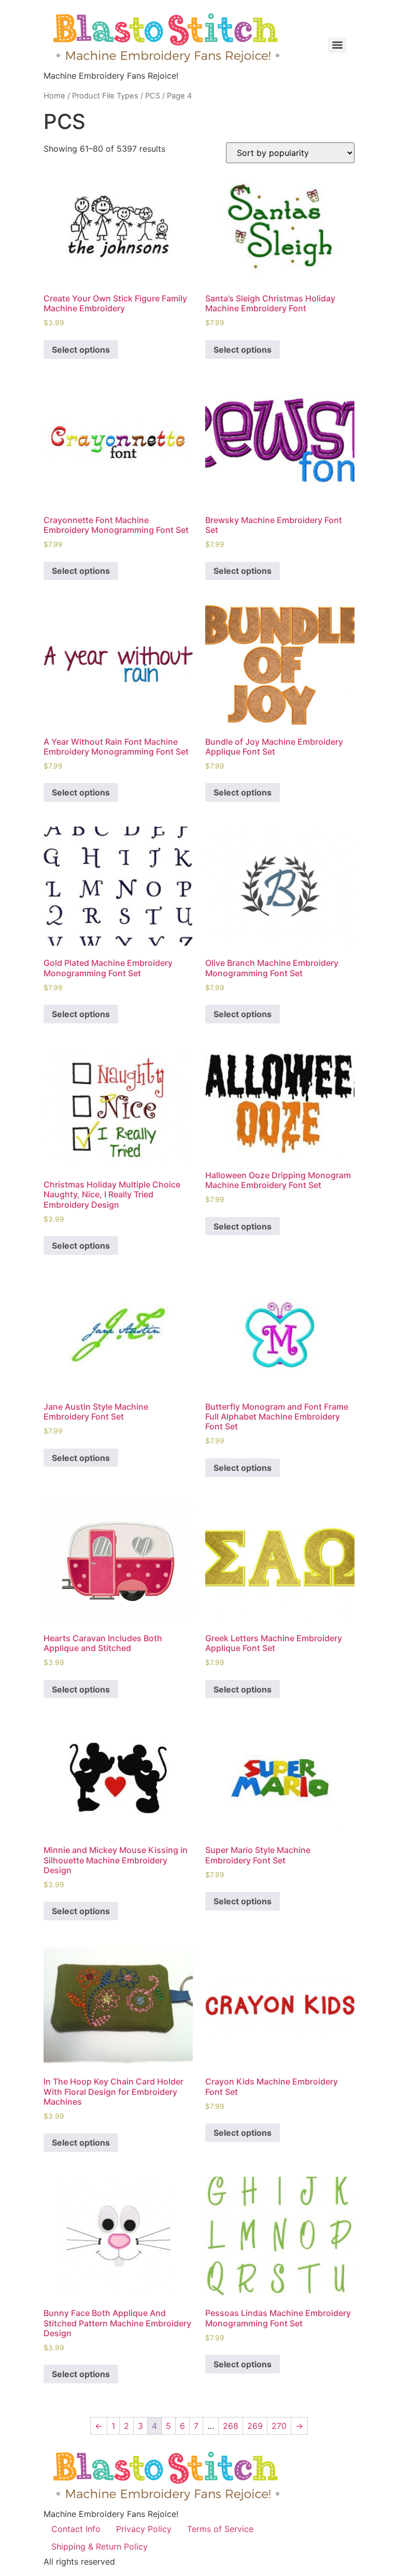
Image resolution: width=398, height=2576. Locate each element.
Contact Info (76, 2529)
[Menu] (337, 45)
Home (54, 96)
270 (279, 2426)
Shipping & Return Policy (99, 2546)
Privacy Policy (144, 2529)
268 (231, 2426)
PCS (153, 96)
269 (255, 2426)
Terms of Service (220, 2529)
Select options (81, 350)
